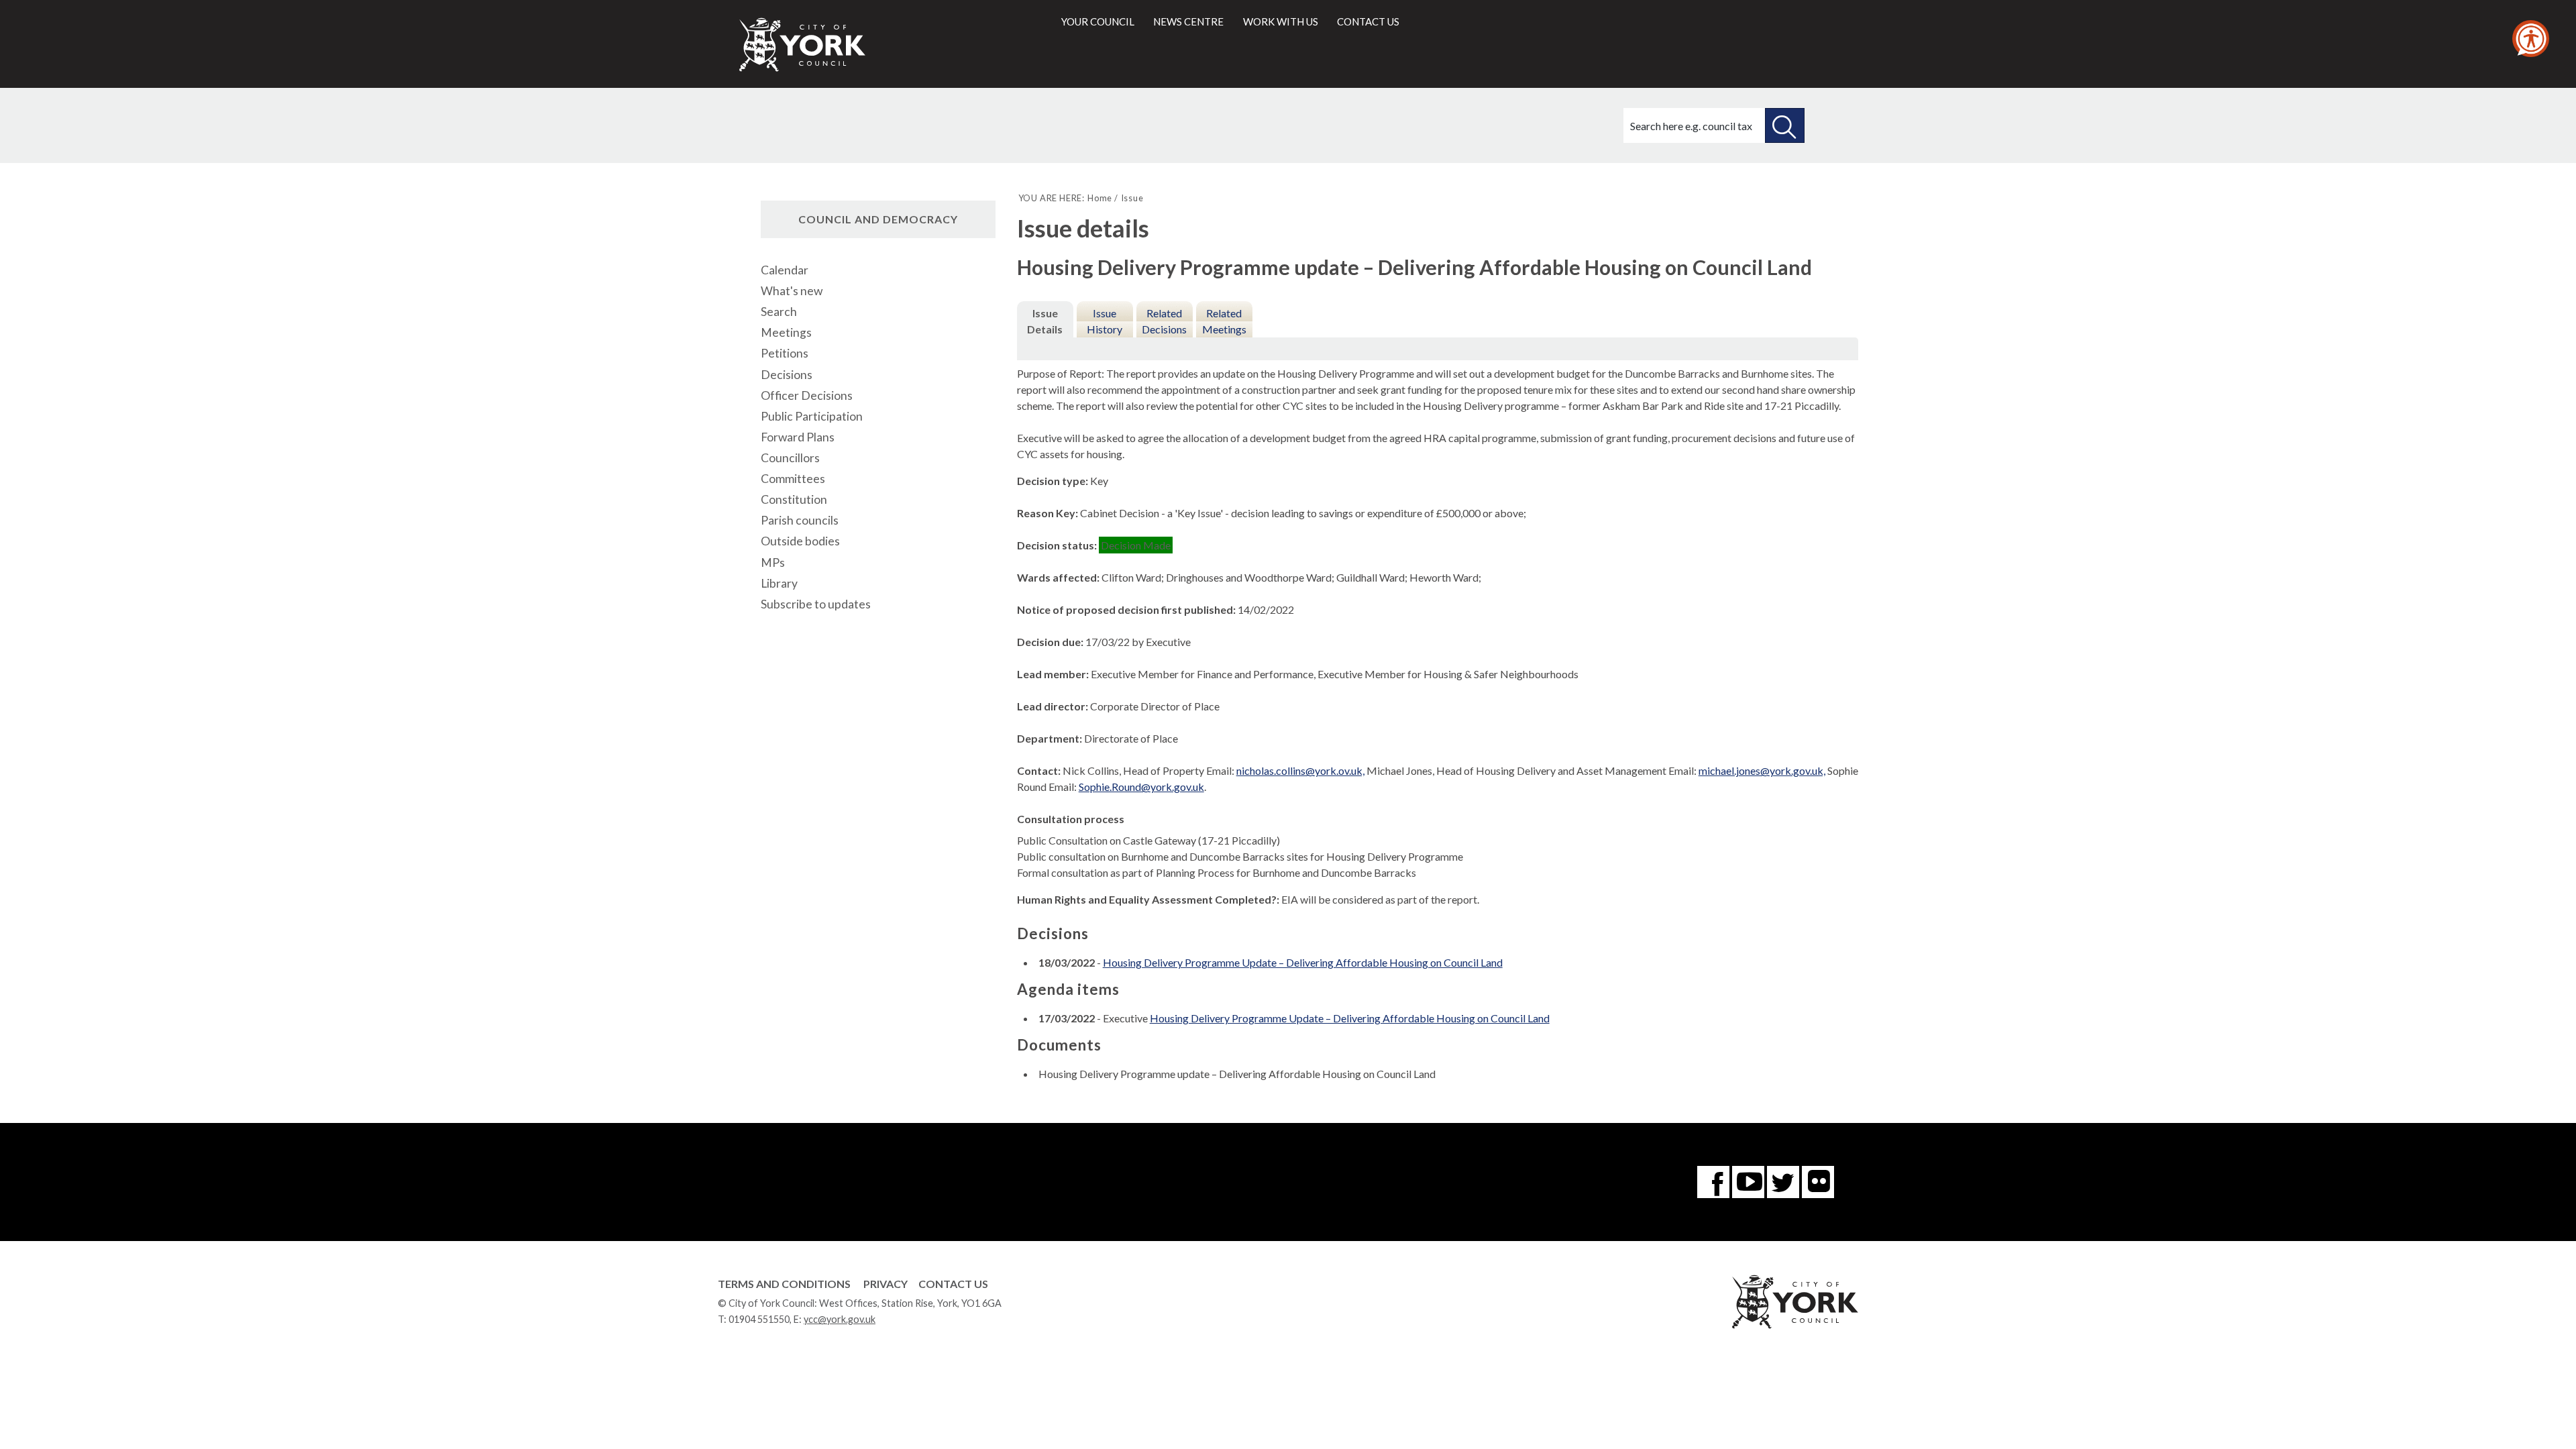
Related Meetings (1224, 321)
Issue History (1105, 321)
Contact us (1368, 21)
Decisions (787, 375)
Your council (1098, 21)
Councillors (790, 458)
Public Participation (812, 416)
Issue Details (1045, 321)
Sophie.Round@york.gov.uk (1141, 787)
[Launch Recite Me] (2531, 39)
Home (1100, 198)
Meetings (786, 332)
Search (779, 312)
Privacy (885, 1284)
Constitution (794, 499)
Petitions (785, 353)
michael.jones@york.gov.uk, (1762, 770)
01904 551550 (759, 1319)
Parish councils (800, 520)
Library (779, 583)
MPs (773, 562)
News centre (1188, 21)
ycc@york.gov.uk (840, 1319)
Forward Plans (798, 437)
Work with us (1281, 21)
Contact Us (953, 1284)
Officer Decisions (807, 395)
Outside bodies (800, 541)
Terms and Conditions (784, 1284)
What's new (792, 291)
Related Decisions (1164, 321)
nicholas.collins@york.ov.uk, (1300, 770)
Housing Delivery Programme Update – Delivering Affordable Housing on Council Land (1303, 962)
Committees (793, 479)
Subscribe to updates (816, 604)
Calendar (785, 270)
